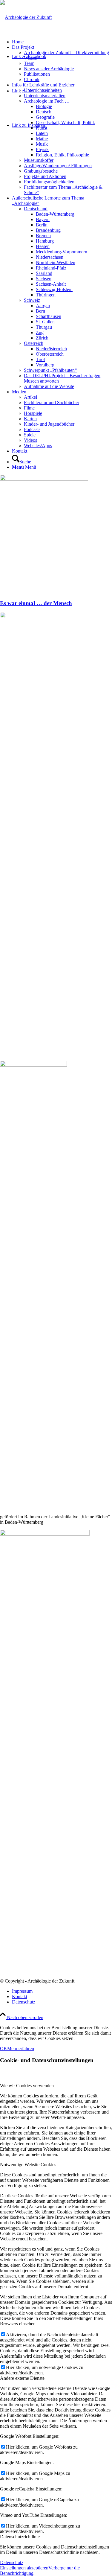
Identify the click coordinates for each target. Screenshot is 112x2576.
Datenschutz (12, 2562)
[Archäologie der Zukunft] (26, 17)
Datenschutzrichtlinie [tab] (20, 2537)
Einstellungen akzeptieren (24, 2568)
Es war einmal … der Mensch (36, 603)
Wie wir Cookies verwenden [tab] (27, 2086)
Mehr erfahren (21, 2049)
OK (4, 2049)
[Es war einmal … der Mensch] (44, 479)
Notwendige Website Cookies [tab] (28, 2165)
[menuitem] (62, 42)
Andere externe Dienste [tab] (22, 2378)
